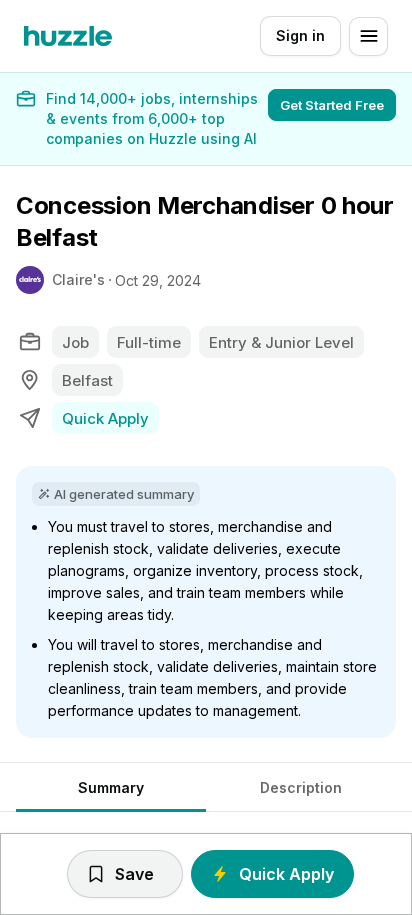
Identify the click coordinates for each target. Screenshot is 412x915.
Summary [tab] (111, 787)
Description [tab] (301, 787)
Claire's (78, 279)
